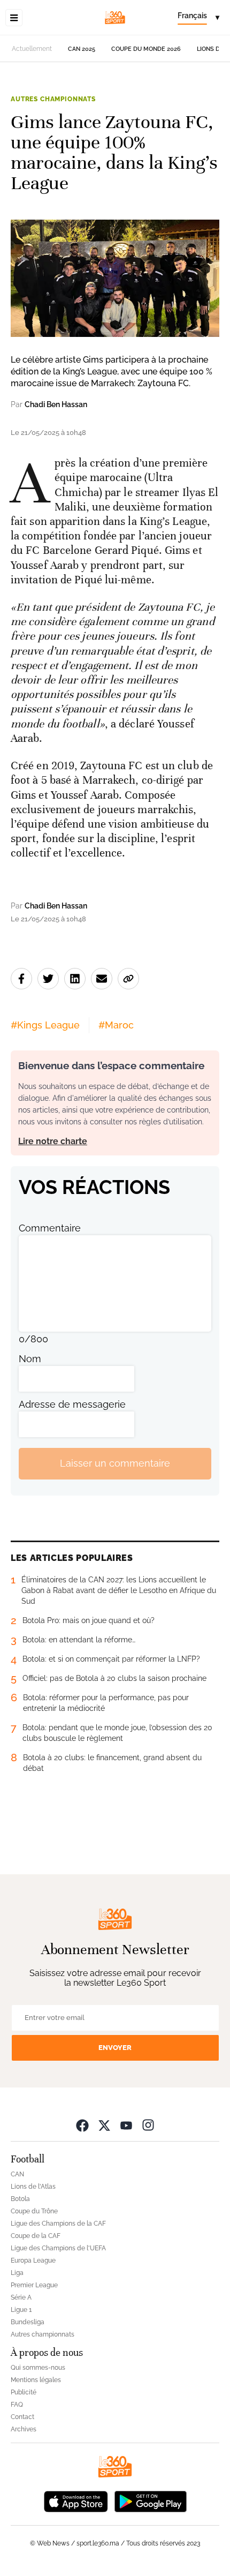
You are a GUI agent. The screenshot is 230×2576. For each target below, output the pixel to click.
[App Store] (76, 2501)
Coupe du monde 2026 (146, 49)
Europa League (33, 2260)
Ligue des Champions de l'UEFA (58, 2248)
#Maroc (116, 1025)
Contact (22, 2417)
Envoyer (115, 2048)
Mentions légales (36, 2380)
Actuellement (32, 49)
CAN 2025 (82, 49)
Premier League (34, 2285)
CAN (17, 2174)
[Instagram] (148, 2125)
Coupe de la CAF (36, 2236)
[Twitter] (104, 2125)
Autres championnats (53, 99)
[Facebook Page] (82, 2125)
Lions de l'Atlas (33, 2187)
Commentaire (50, 1228)
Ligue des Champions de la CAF (58, 2224)
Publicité (24, 2392)
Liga (17, 2273)
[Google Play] (150, 2501)
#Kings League (45, 1025)
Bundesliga (28, 2322)
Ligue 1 (21, 2310)
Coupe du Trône (34, 2211)
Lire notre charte (53, 1141)
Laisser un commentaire (115, 1463)
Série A (21, 2297)
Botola (20, 2199)
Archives (24, 2429)
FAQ (17, 2405)
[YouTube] (126, 2125)
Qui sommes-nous (38, 2368)
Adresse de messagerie (72, 1404)
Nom (30, 1359)
